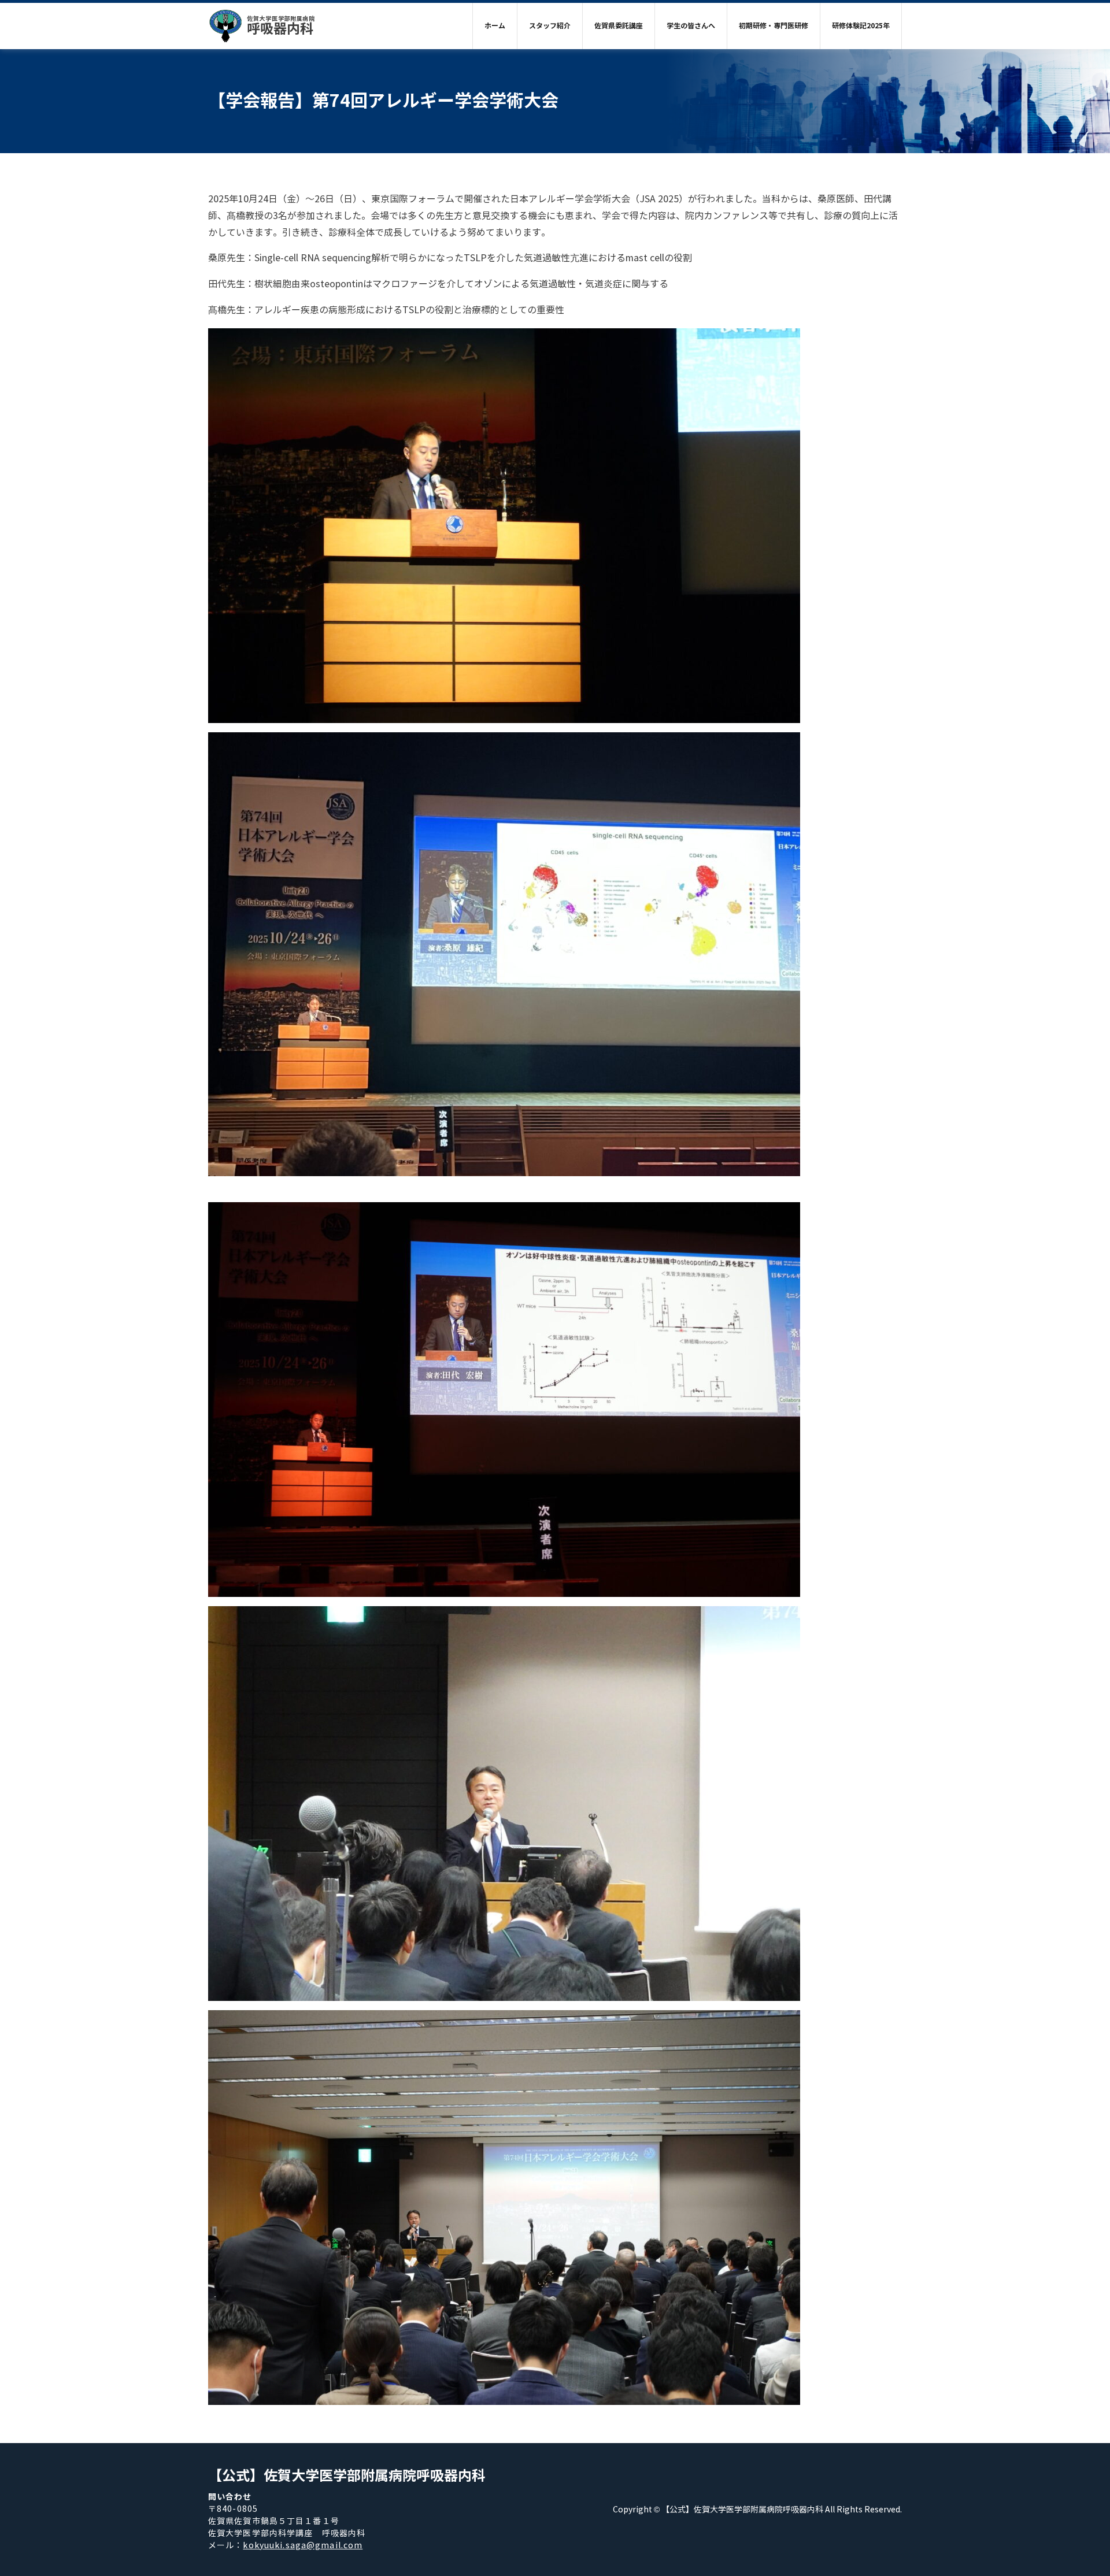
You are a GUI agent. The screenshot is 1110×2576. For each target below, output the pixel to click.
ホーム (495, 26)
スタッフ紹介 (550, 26)
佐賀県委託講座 (619, 26)
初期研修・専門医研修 (774, 26)
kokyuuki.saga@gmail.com (303, 2546)
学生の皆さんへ (691, 26)
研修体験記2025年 (861, 26)
